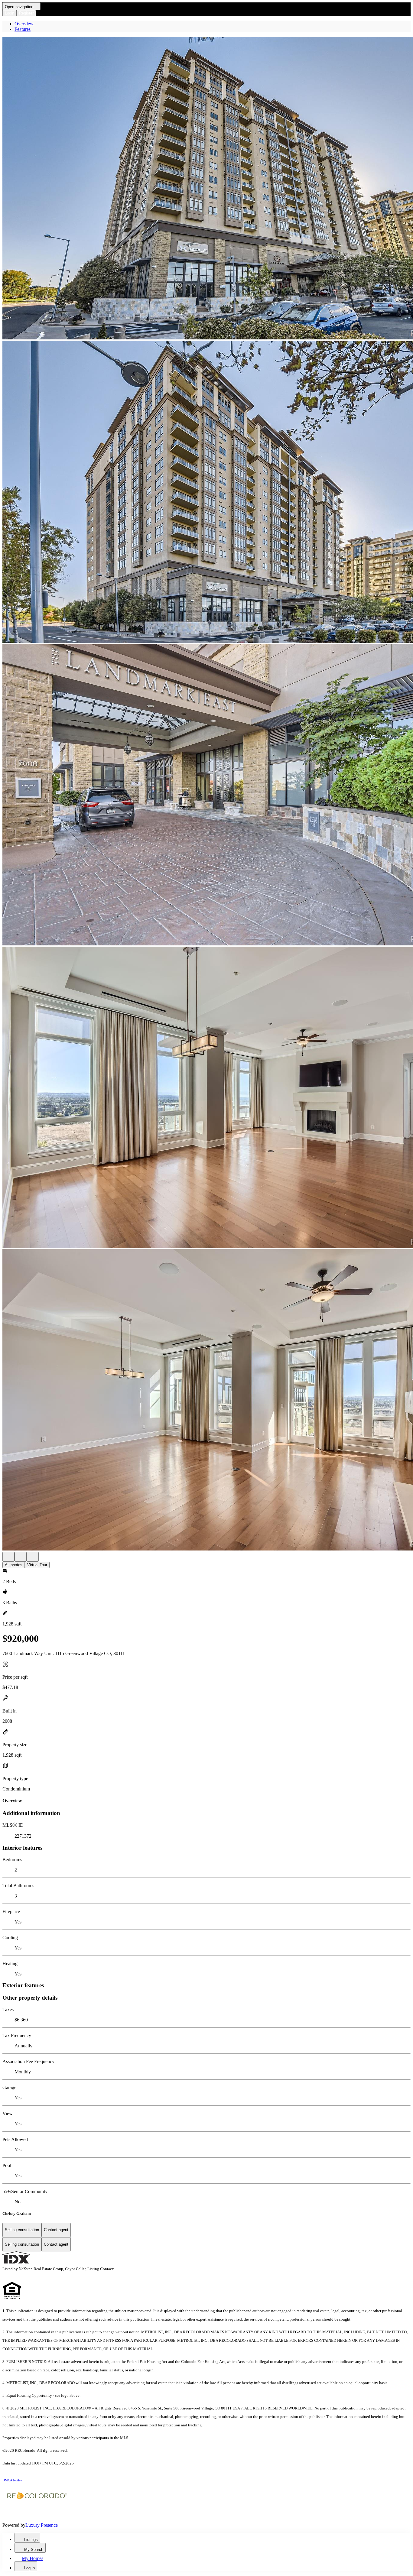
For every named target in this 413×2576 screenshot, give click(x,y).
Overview (24, 24)
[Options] (8, 1557)
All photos (14, 1565)
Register (26, 13)
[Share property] (33, 1557)
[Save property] (21, 1557)
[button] (207, 189)
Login (10, 13)
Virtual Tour (37, 1565)
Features (23, 29)
